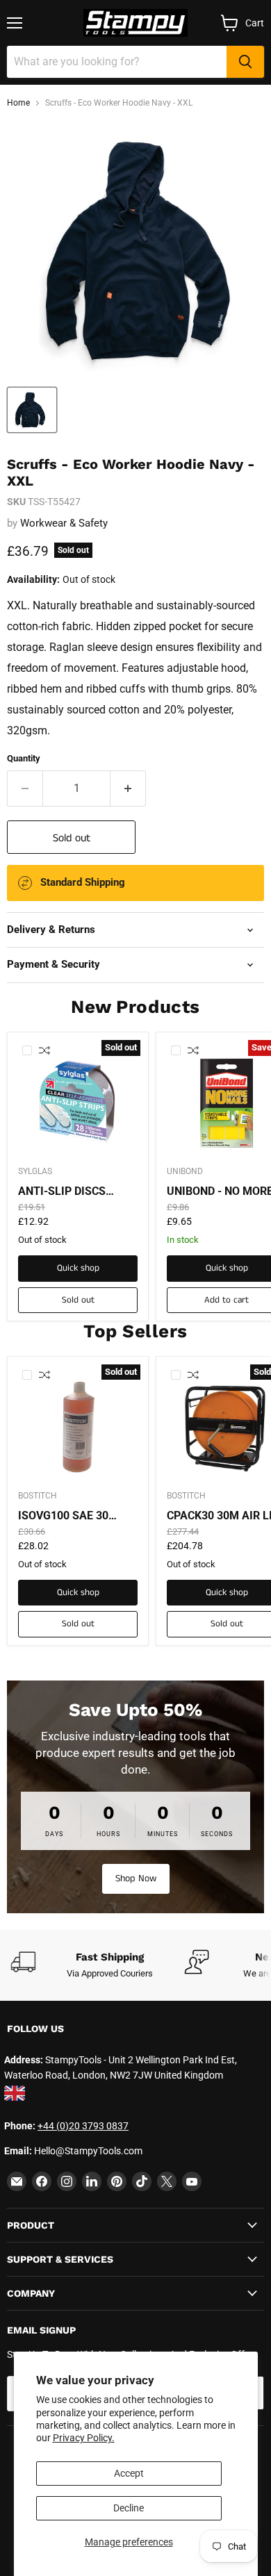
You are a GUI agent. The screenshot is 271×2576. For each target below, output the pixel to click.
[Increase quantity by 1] (128, 789)
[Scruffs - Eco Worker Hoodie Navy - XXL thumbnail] (32, 410)
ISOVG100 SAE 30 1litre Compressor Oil (74, 1516)
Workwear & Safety (64, 523)
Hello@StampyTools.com (88, 2151)
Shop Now (136, 1879)
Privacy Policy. (84, 2438)
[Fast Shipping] (97, 1965)
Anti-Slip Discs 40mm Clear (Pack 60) (70, 1191)
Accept (129, 2473)
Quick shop (78, 1268)
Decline (129, 2508)
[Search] (245, 62)
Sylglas (35, 1171)
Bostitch (38, 1496)
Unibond (185, 1171)
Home (18, 103)
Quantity (24, 758)
